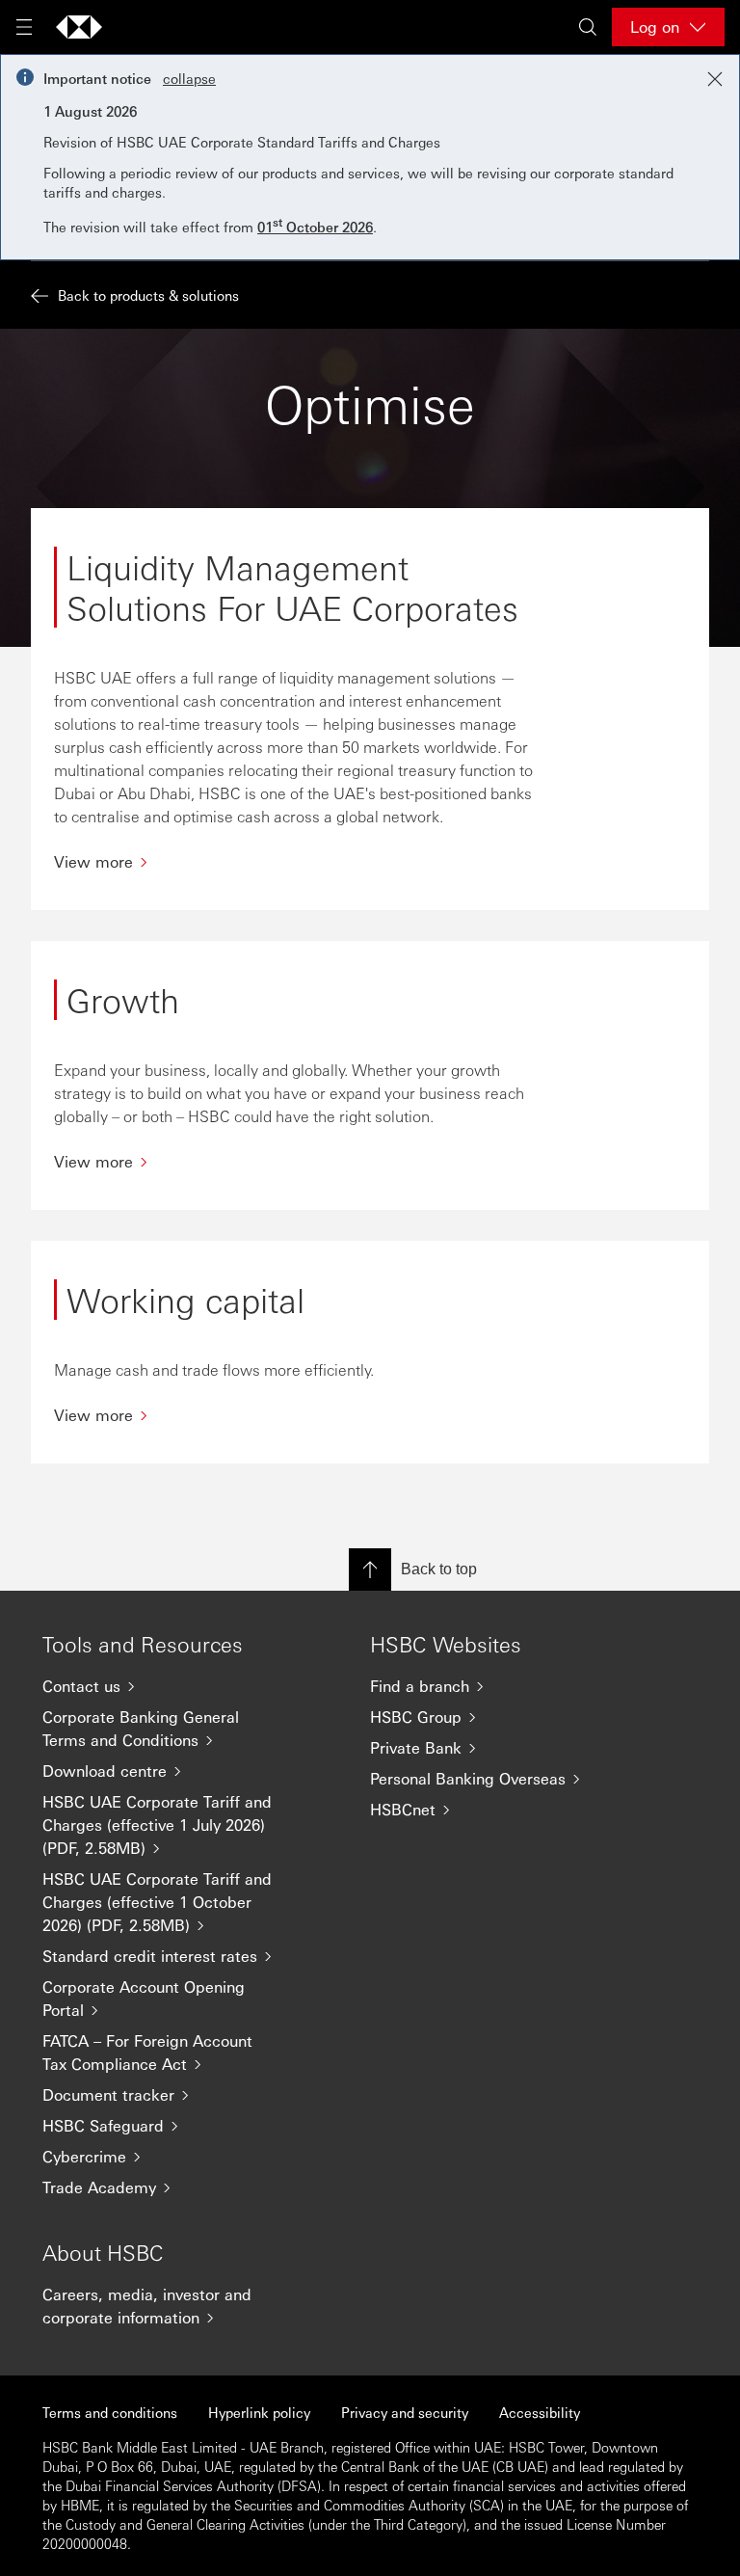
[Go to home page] (79, 27)
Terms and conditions (110, 2412)
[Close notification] (715, 79)
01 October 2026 (315, 227)
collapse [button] (189, 78)
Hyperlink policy (259, 2412)
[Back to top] (370, 1570)
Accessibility (540, 2412)
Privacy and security (405, 2412)
